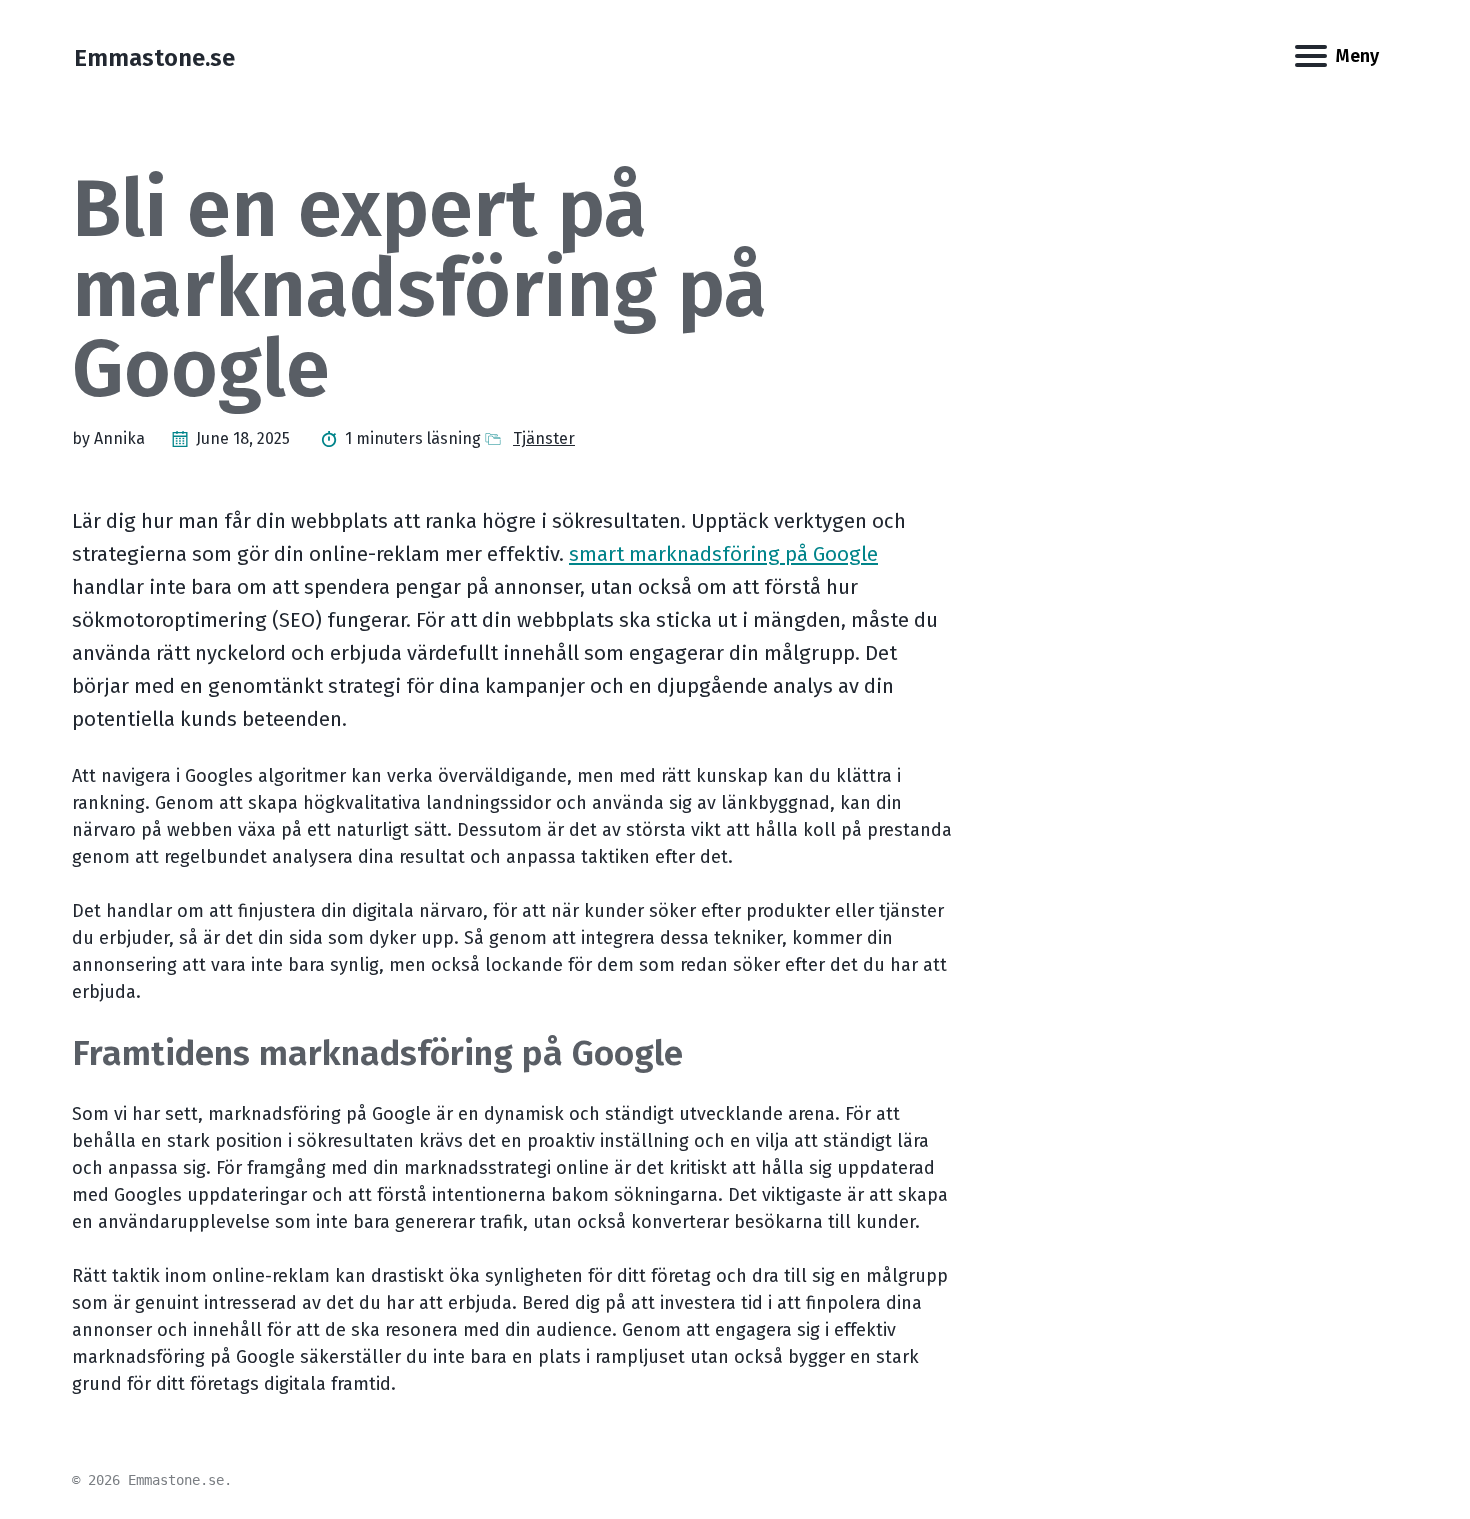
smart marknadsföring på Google (723, 554)
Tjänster (544, 438)
